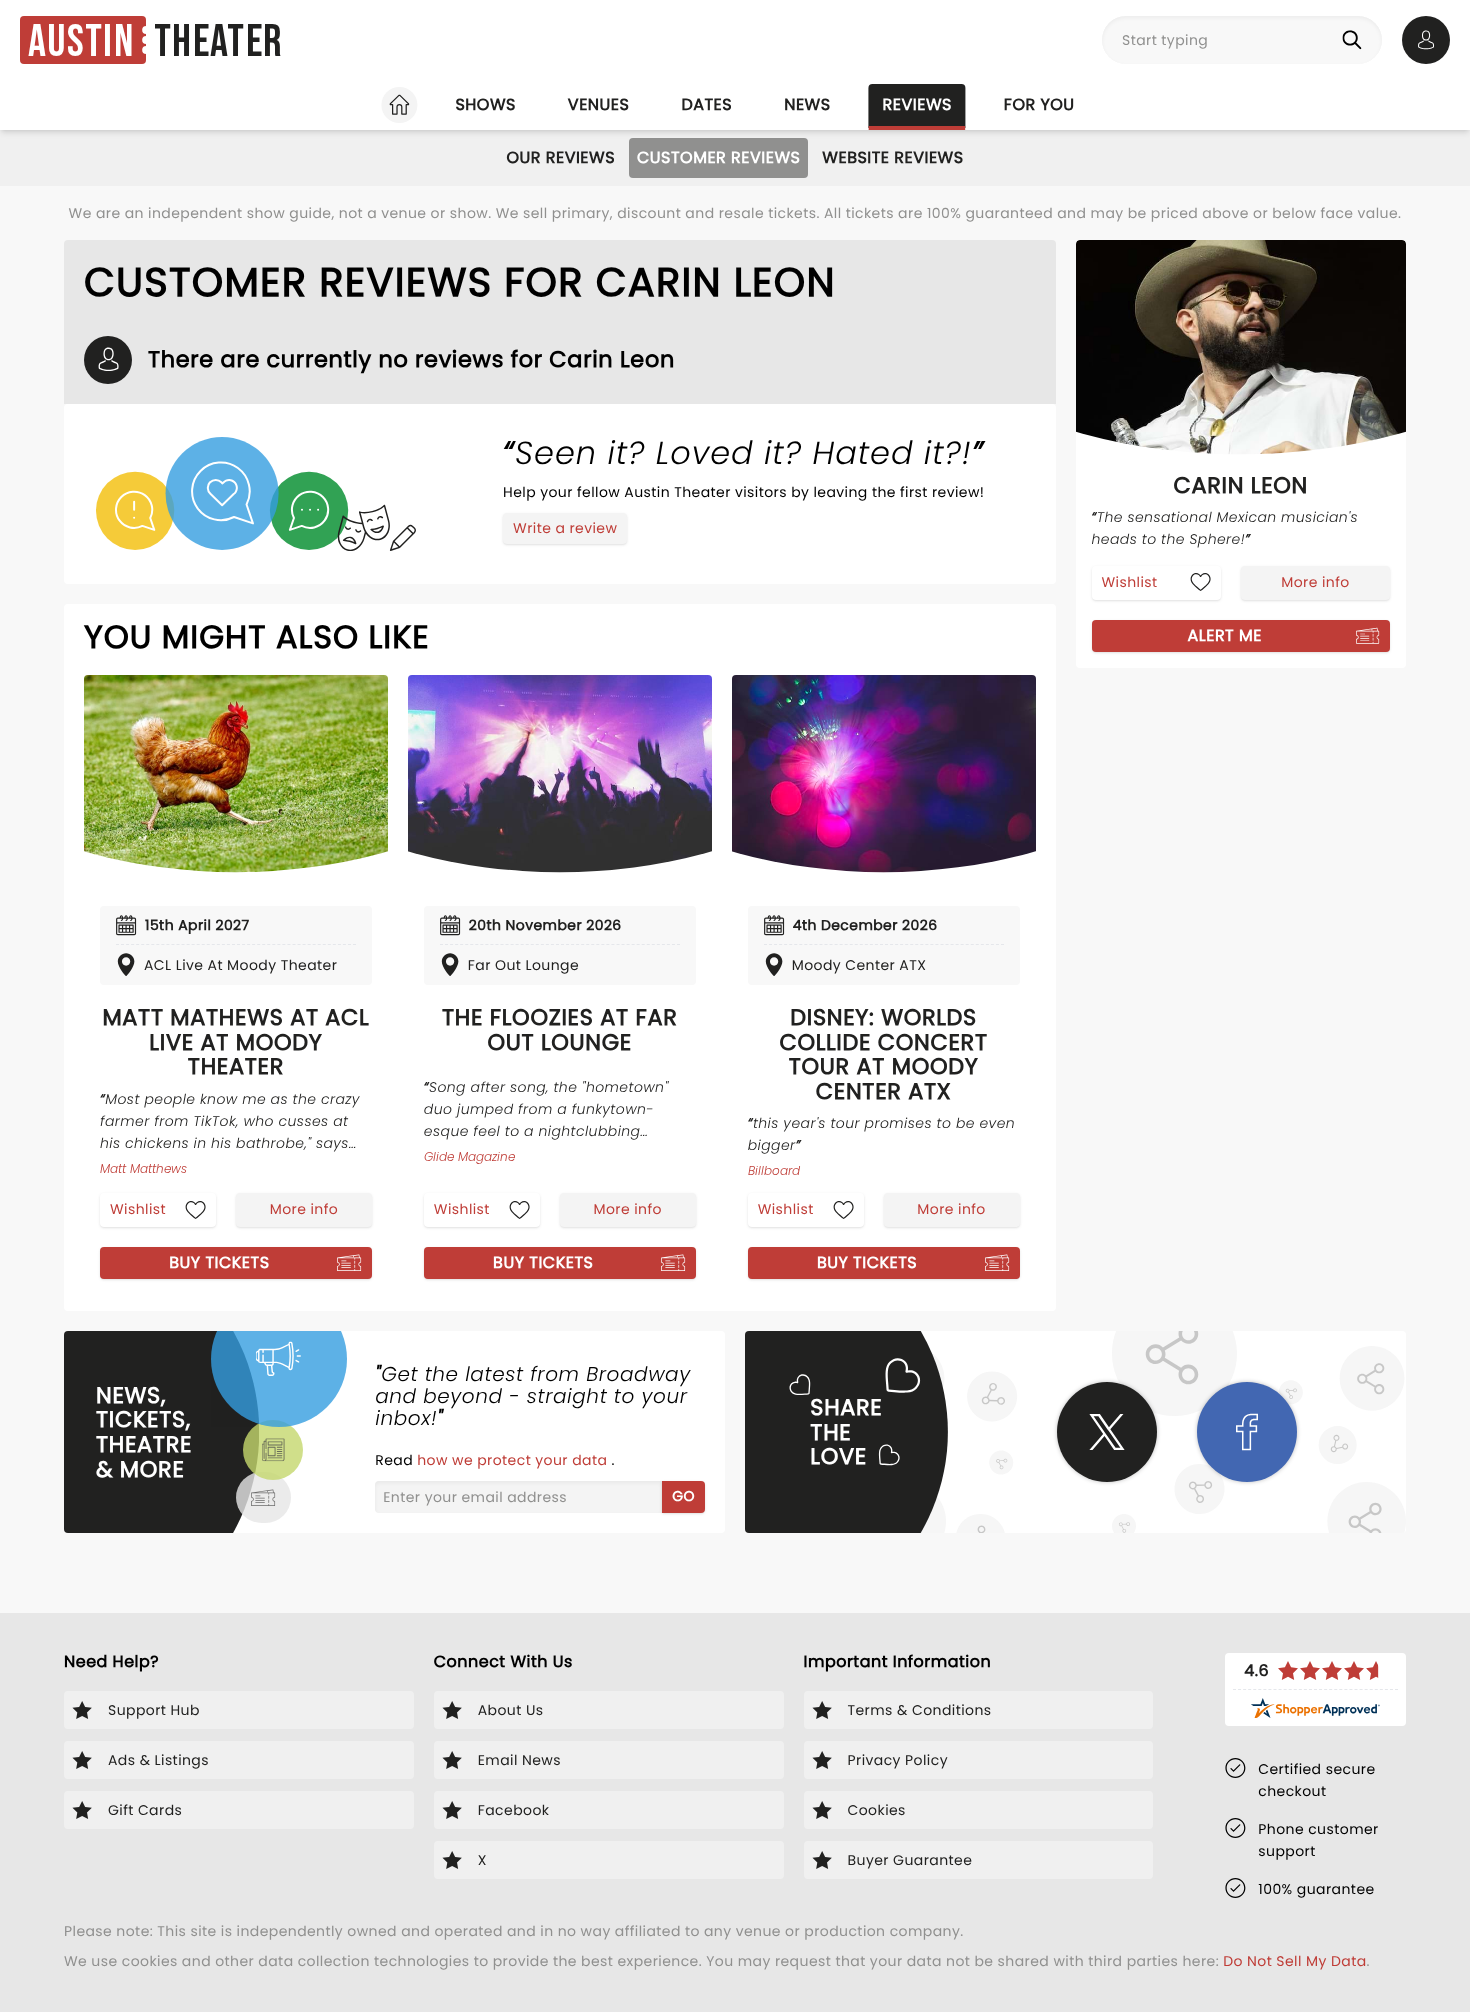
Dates (706, 104)
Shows (485, 104)
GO (683, 1496)
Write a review (565, 528)
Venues (599, 104)
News (807, 104)
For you (1039, 104)
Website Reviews (892, 157)
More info (304, 1209)
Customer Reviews (718, 157)
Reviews (917, 104)
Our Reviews (560, 157)
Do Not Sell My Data (1294, 1961)
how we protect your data (514, 1460)
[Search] (1356, 40)
